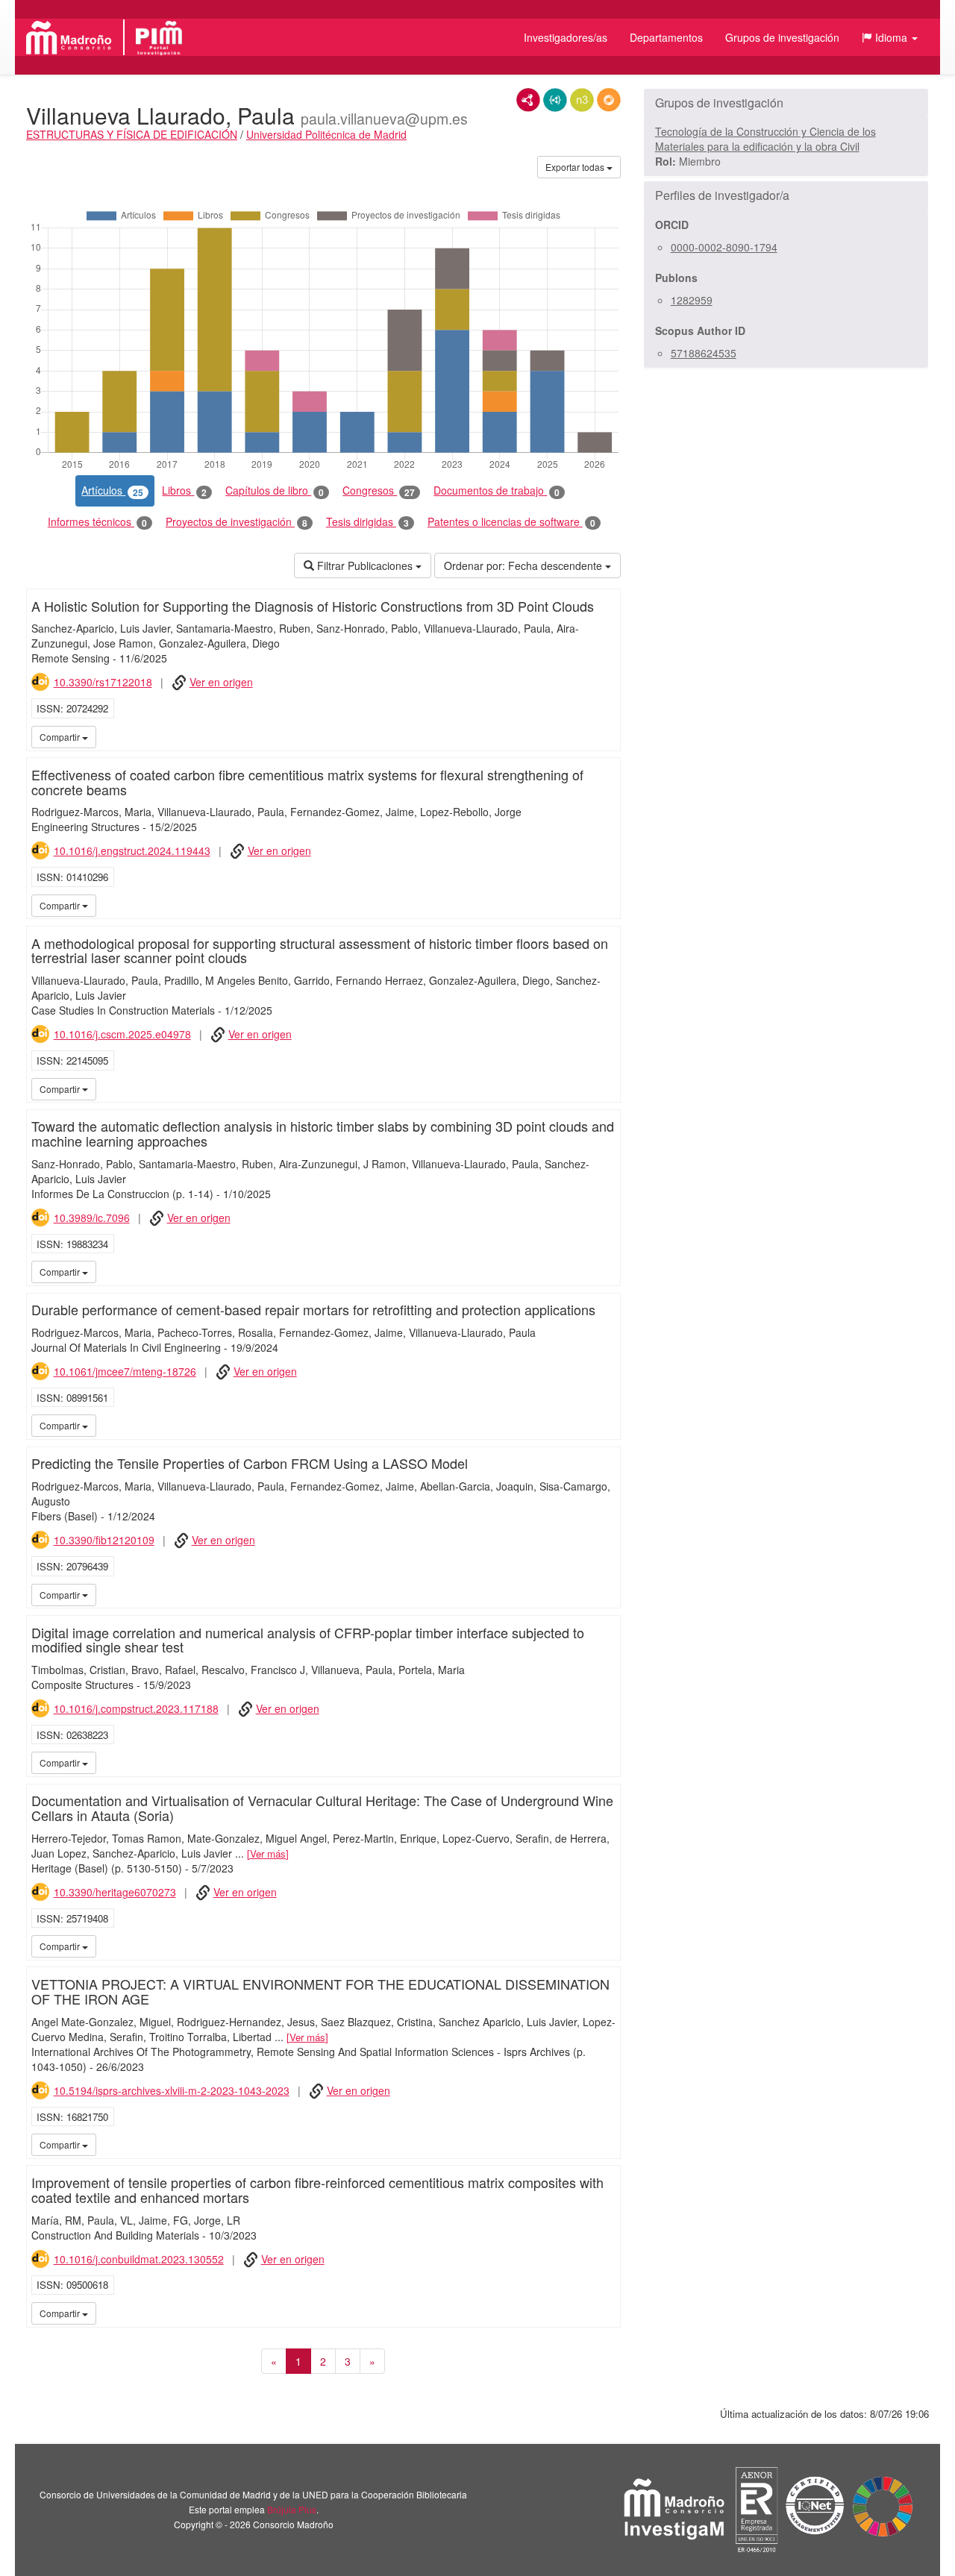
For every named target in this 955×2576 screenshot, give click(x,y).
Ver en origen (221, 682)
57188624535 (704, 353)
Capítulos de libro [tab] (275, 491)
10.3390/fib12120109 (104, 1540)
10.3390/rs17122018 (103, 682)
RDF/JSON (609, 100)
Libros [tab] (184, 491)
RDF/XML (528, 100)
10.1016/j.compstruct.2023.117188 (136, 1708)
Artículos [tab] (112, 491)
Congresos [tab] (379, 491)
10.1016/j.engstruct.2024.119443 (132, 850)
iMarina (607, 736)
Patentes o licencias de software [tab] (511, 522)
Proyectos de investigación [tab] (237, 522)
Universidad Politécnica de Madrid (326, 134)
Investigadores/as (566, 37)
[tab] (786, 103)
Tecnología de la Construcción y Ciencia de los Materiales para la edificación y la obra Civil (765, 139)
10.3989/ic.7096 (92, 1218)
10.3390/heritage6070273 (115, 1892)
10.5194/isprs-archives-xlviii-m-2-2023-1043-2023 (172, 2090)
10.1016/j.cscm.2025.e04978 (122, 1034)
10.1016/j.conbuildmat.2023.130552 (139, 2259)
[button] (890, 37)
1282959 (692, 300)
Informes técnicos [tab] (97, 522)
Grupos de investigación (782, 37)
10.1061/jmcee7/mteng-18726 (125, 1371)
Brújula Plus (292, 2509)
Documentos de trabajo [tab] (497, 491)
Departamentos (666, 37)
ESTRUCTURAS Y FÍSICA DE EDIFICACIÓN (132, 134)
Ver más (268, 1853)
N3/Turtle (582, 100)
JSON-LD (555, 100)
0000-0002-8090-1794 (724, 247)
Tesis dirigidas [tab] (367, 522)
